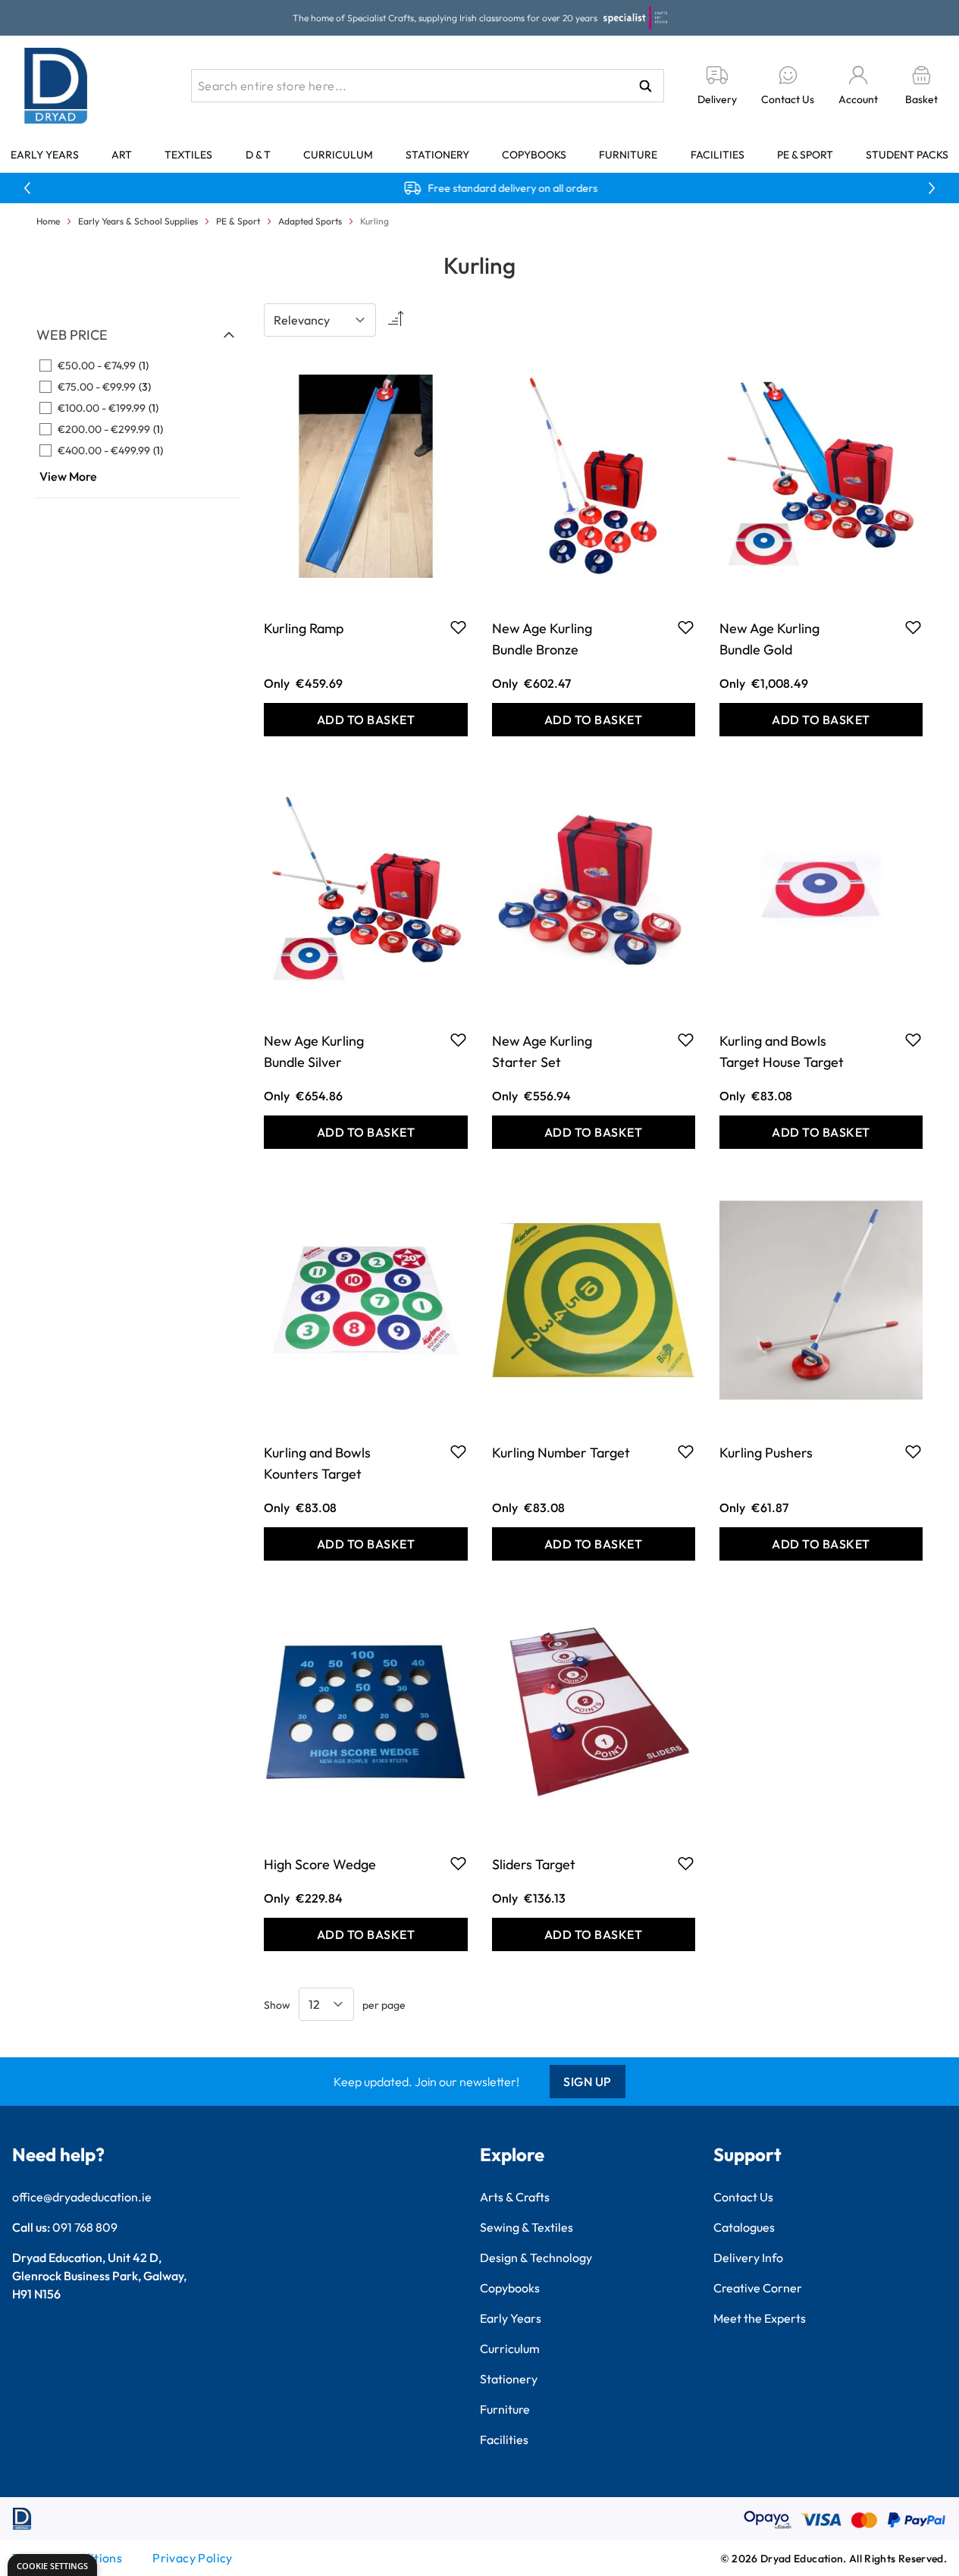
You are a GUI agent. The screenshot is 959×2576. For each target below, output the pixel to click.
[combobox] (428, 86)
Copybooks (534, 155)
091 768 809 (85, 2227)
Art (122, 155)
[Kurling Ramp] (365, 476)
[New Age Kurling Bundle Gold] (821, 476)
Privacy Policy (193, 2558)
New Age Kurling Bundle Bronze (542, 639)
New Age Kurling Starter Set (542, 1051)
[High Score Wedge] (365, 1712)
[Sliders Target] (594, 1712)
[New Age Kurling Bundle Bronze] (594, 476)
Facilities (718, 155)
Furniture (628, 155)
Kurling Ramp (304, 628)
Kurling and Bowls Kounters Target (317, 1463)
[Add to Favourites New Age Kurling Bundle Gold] (913, 627)
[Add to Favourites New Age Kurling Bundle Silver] (458, 1040)
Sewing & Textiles (527, 2227)
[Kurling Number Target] (594, 1300)
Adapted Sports (310, 221)
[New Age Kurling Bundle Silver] (365, 888)
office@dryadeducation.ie (82, 2197)
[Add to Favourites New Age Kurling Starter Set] (686, 1040)
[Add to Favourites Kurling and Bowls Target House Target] (913, 1040)
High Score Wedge (320, 1864)
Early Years (45, 155)
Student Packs (907, 155)
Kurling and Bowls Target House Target (782, 1051)
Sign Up (588, 2082)
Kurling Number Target (561, 1453)
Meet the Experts (760, 2318)
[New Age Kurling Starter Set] (594, 888)
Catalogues (744, 2227)
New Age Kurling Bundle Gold (769, 639)
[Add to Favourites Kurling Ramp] (458, 627)
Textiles (188, 155)
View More (68, 476)
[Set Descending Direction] (394, 320)
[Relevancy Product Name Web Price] (320, 320)
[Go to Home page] (56, 86)
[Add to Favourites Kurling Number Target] (686, 1451)
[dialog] (52, 2565)
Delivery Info (748, 2258)
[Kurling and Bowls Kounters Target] (365, 1300)
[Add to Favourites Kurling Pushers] (913, 1451)
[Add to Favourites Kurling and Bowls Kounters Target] (458, 1451)
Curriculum (338, 155)
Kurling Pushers (766, 1453)
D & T (258, 155)
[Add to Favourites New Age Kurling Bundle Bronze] (686, 627)
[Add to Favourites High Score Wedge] (458, 1863)
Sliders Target (534, 1864)
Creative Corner (758, 2288)
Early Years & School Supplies (138, 221)
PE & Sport (805, 155)
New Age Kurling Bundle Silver (314, 1051)
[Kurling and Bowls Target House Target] (821, 888)
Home (48, 221)
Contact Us (743, 2197)
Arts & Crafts (515, 2197)
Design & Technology (536, 2258)
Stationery (437, 155)
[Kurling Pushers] (821, 1300)
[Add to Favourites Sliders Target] (686, 1863)
